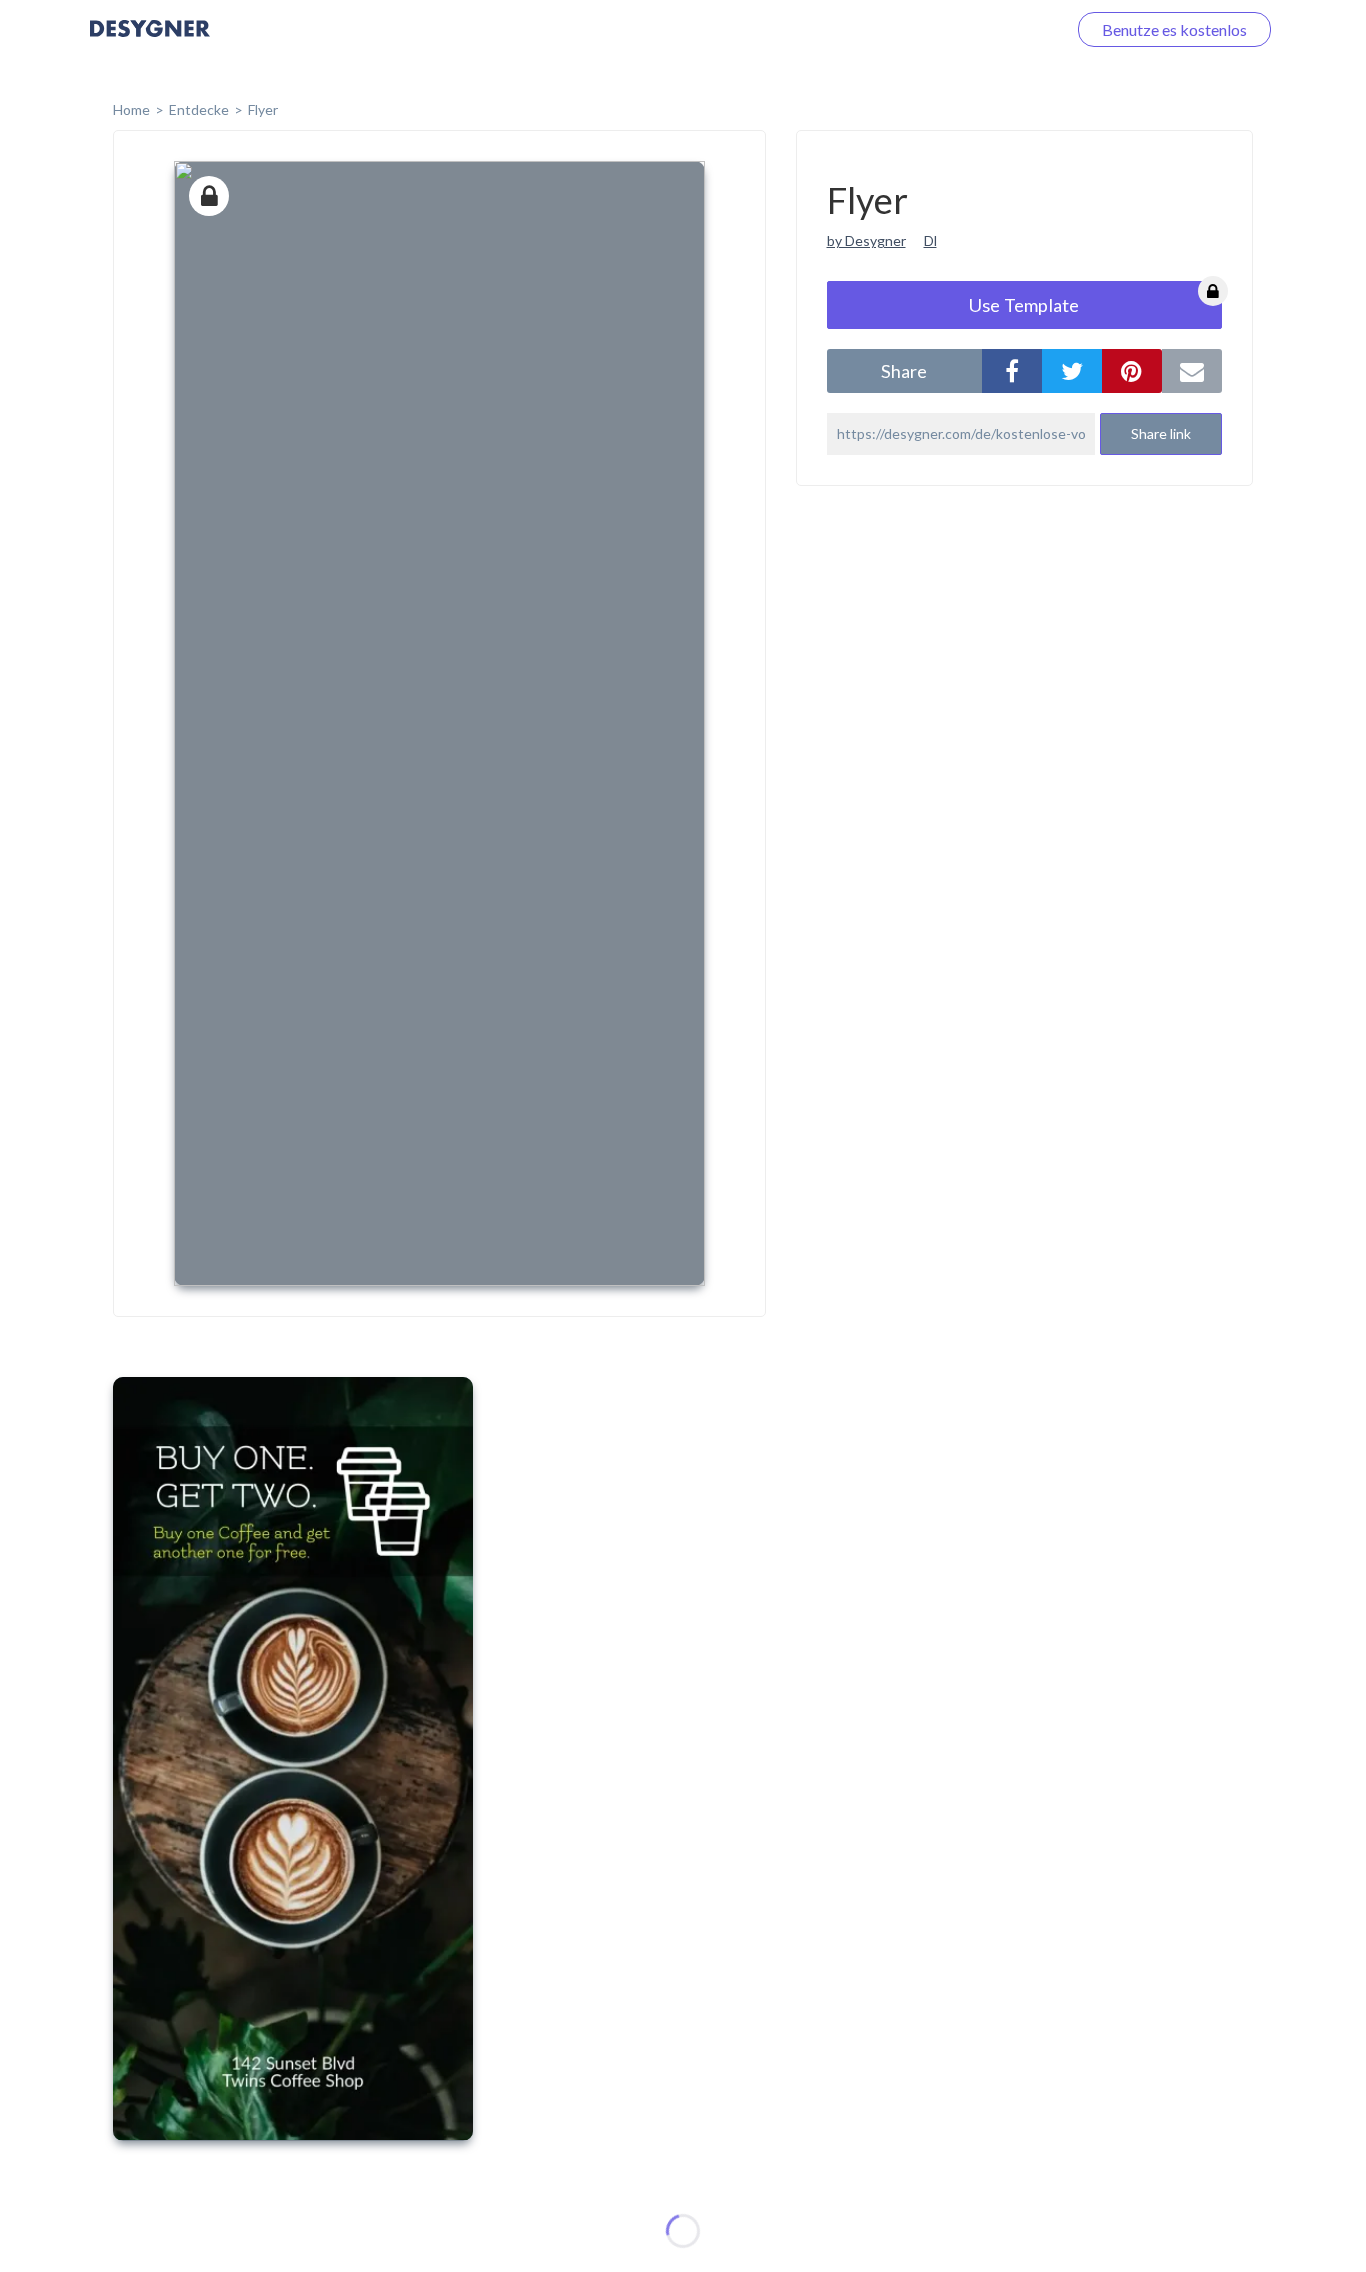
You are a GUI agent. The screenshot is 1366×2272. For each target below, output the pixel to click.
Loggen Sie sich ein (978, 29)
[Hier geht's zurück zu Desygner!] (150, 42)
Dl (930, 240)
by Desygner (866, 240)
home (131, 109)
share (904, 371)
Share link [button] (1161, 433)
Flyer (263, 109)
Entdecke (199, 109)
